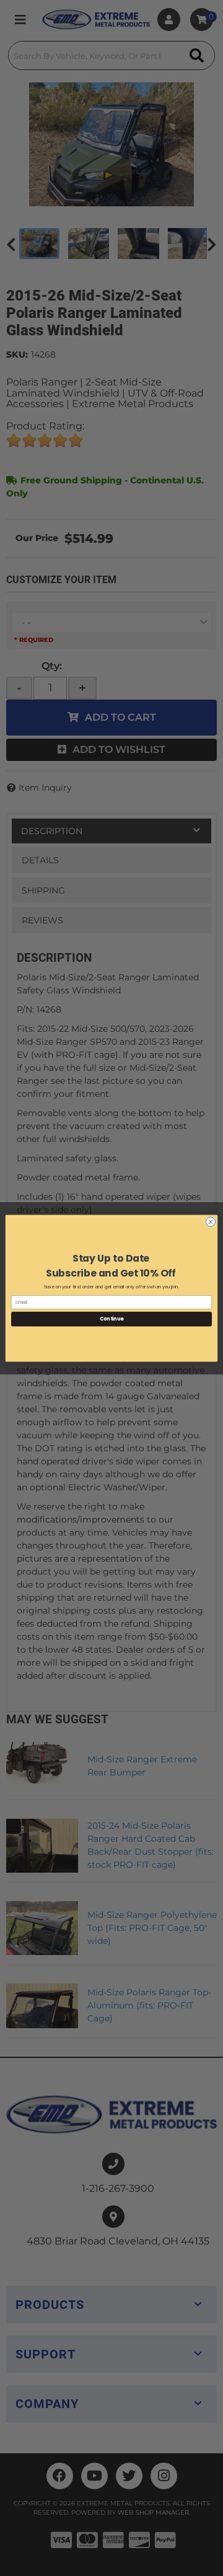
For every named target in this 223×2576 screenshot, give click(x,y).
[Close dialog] (210, 1221)
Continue (111, 1318)
